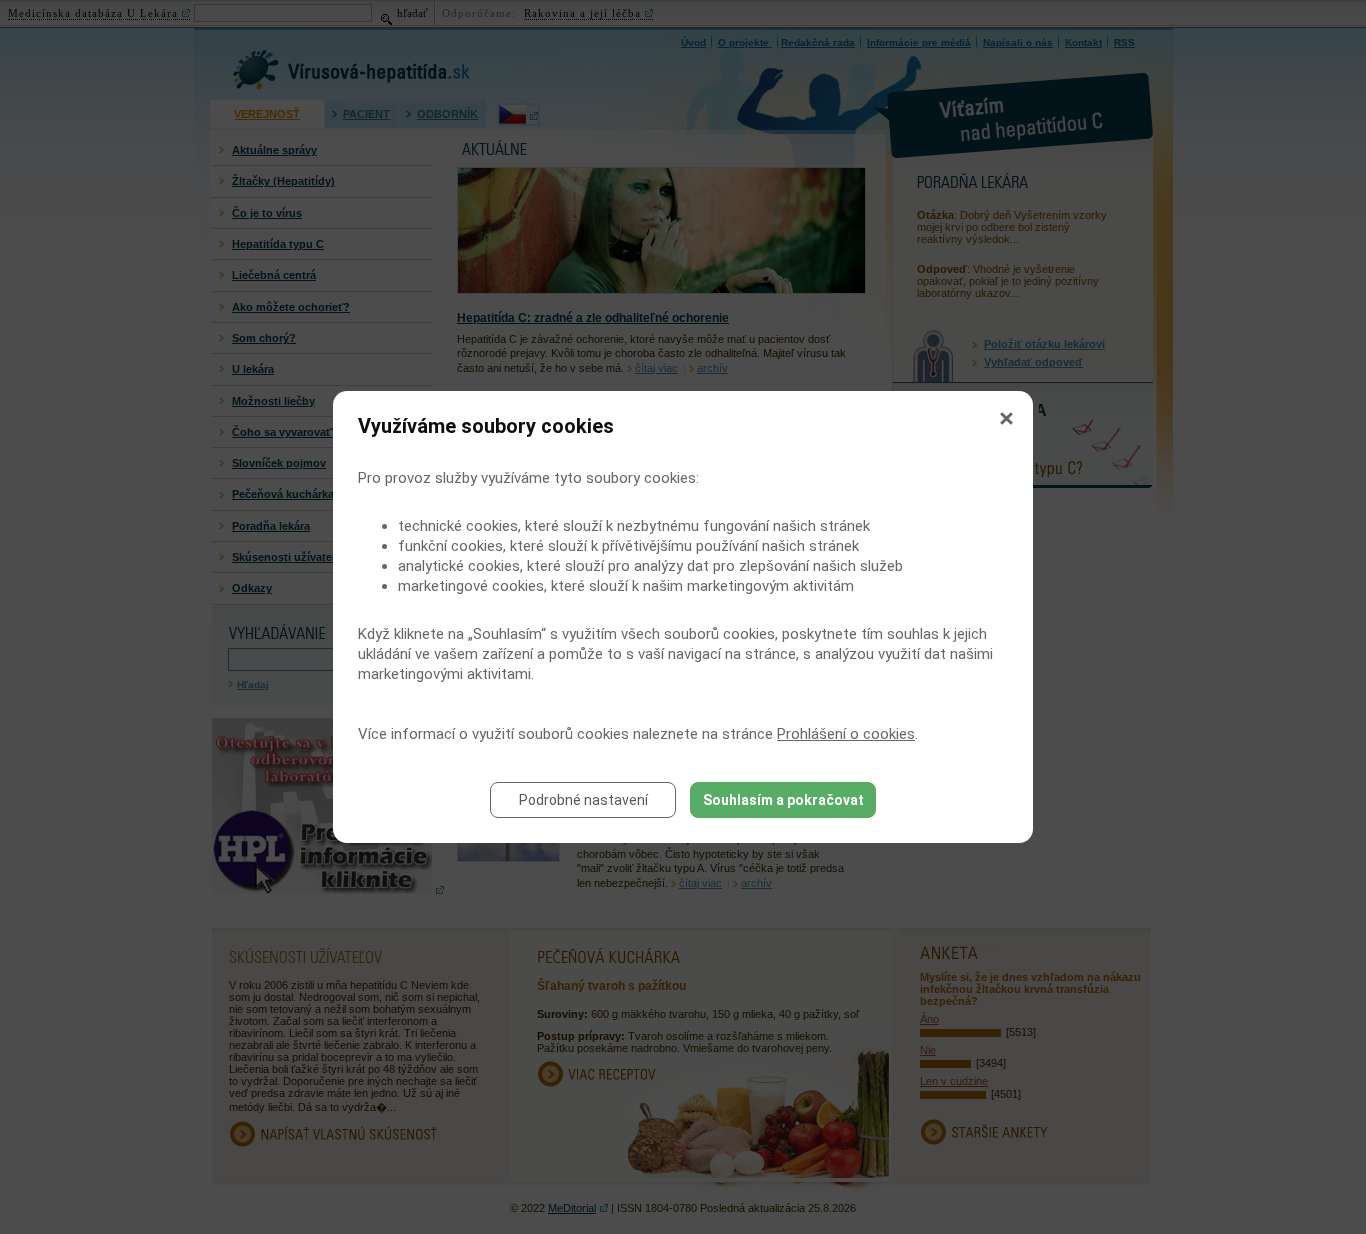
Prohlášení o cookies (846, 734)
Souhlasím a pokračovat (783, 800)
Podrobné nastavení (583, 800)
